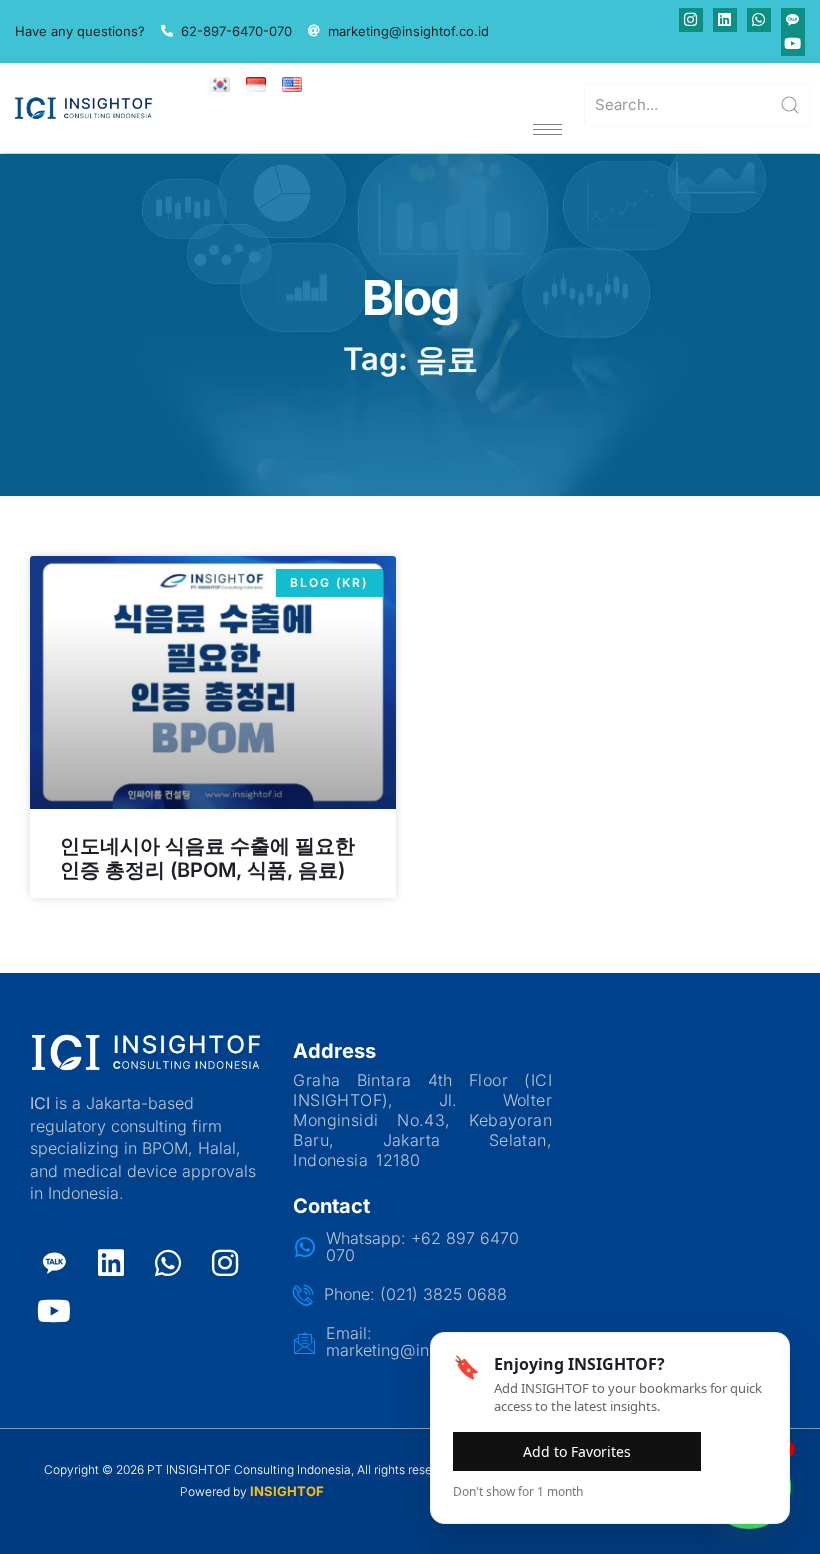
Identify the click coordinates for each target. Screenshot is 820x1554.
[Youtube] (793, 44)
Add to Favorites (577, 1451)
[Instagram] (691, 20)
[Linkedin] (725, 20)
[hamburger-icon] (547, 129)
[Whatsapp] (759, 20)
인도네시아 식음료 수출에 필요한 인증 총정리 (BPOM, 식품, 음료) (207, 858)
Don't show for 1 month (518, 1491)
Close (739, 1450)
